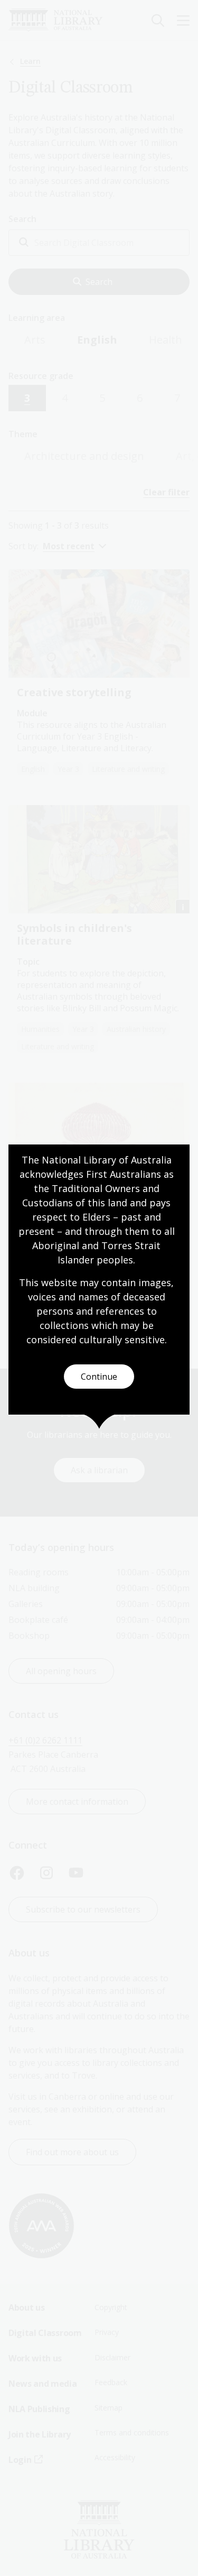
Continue (99, 1377)
